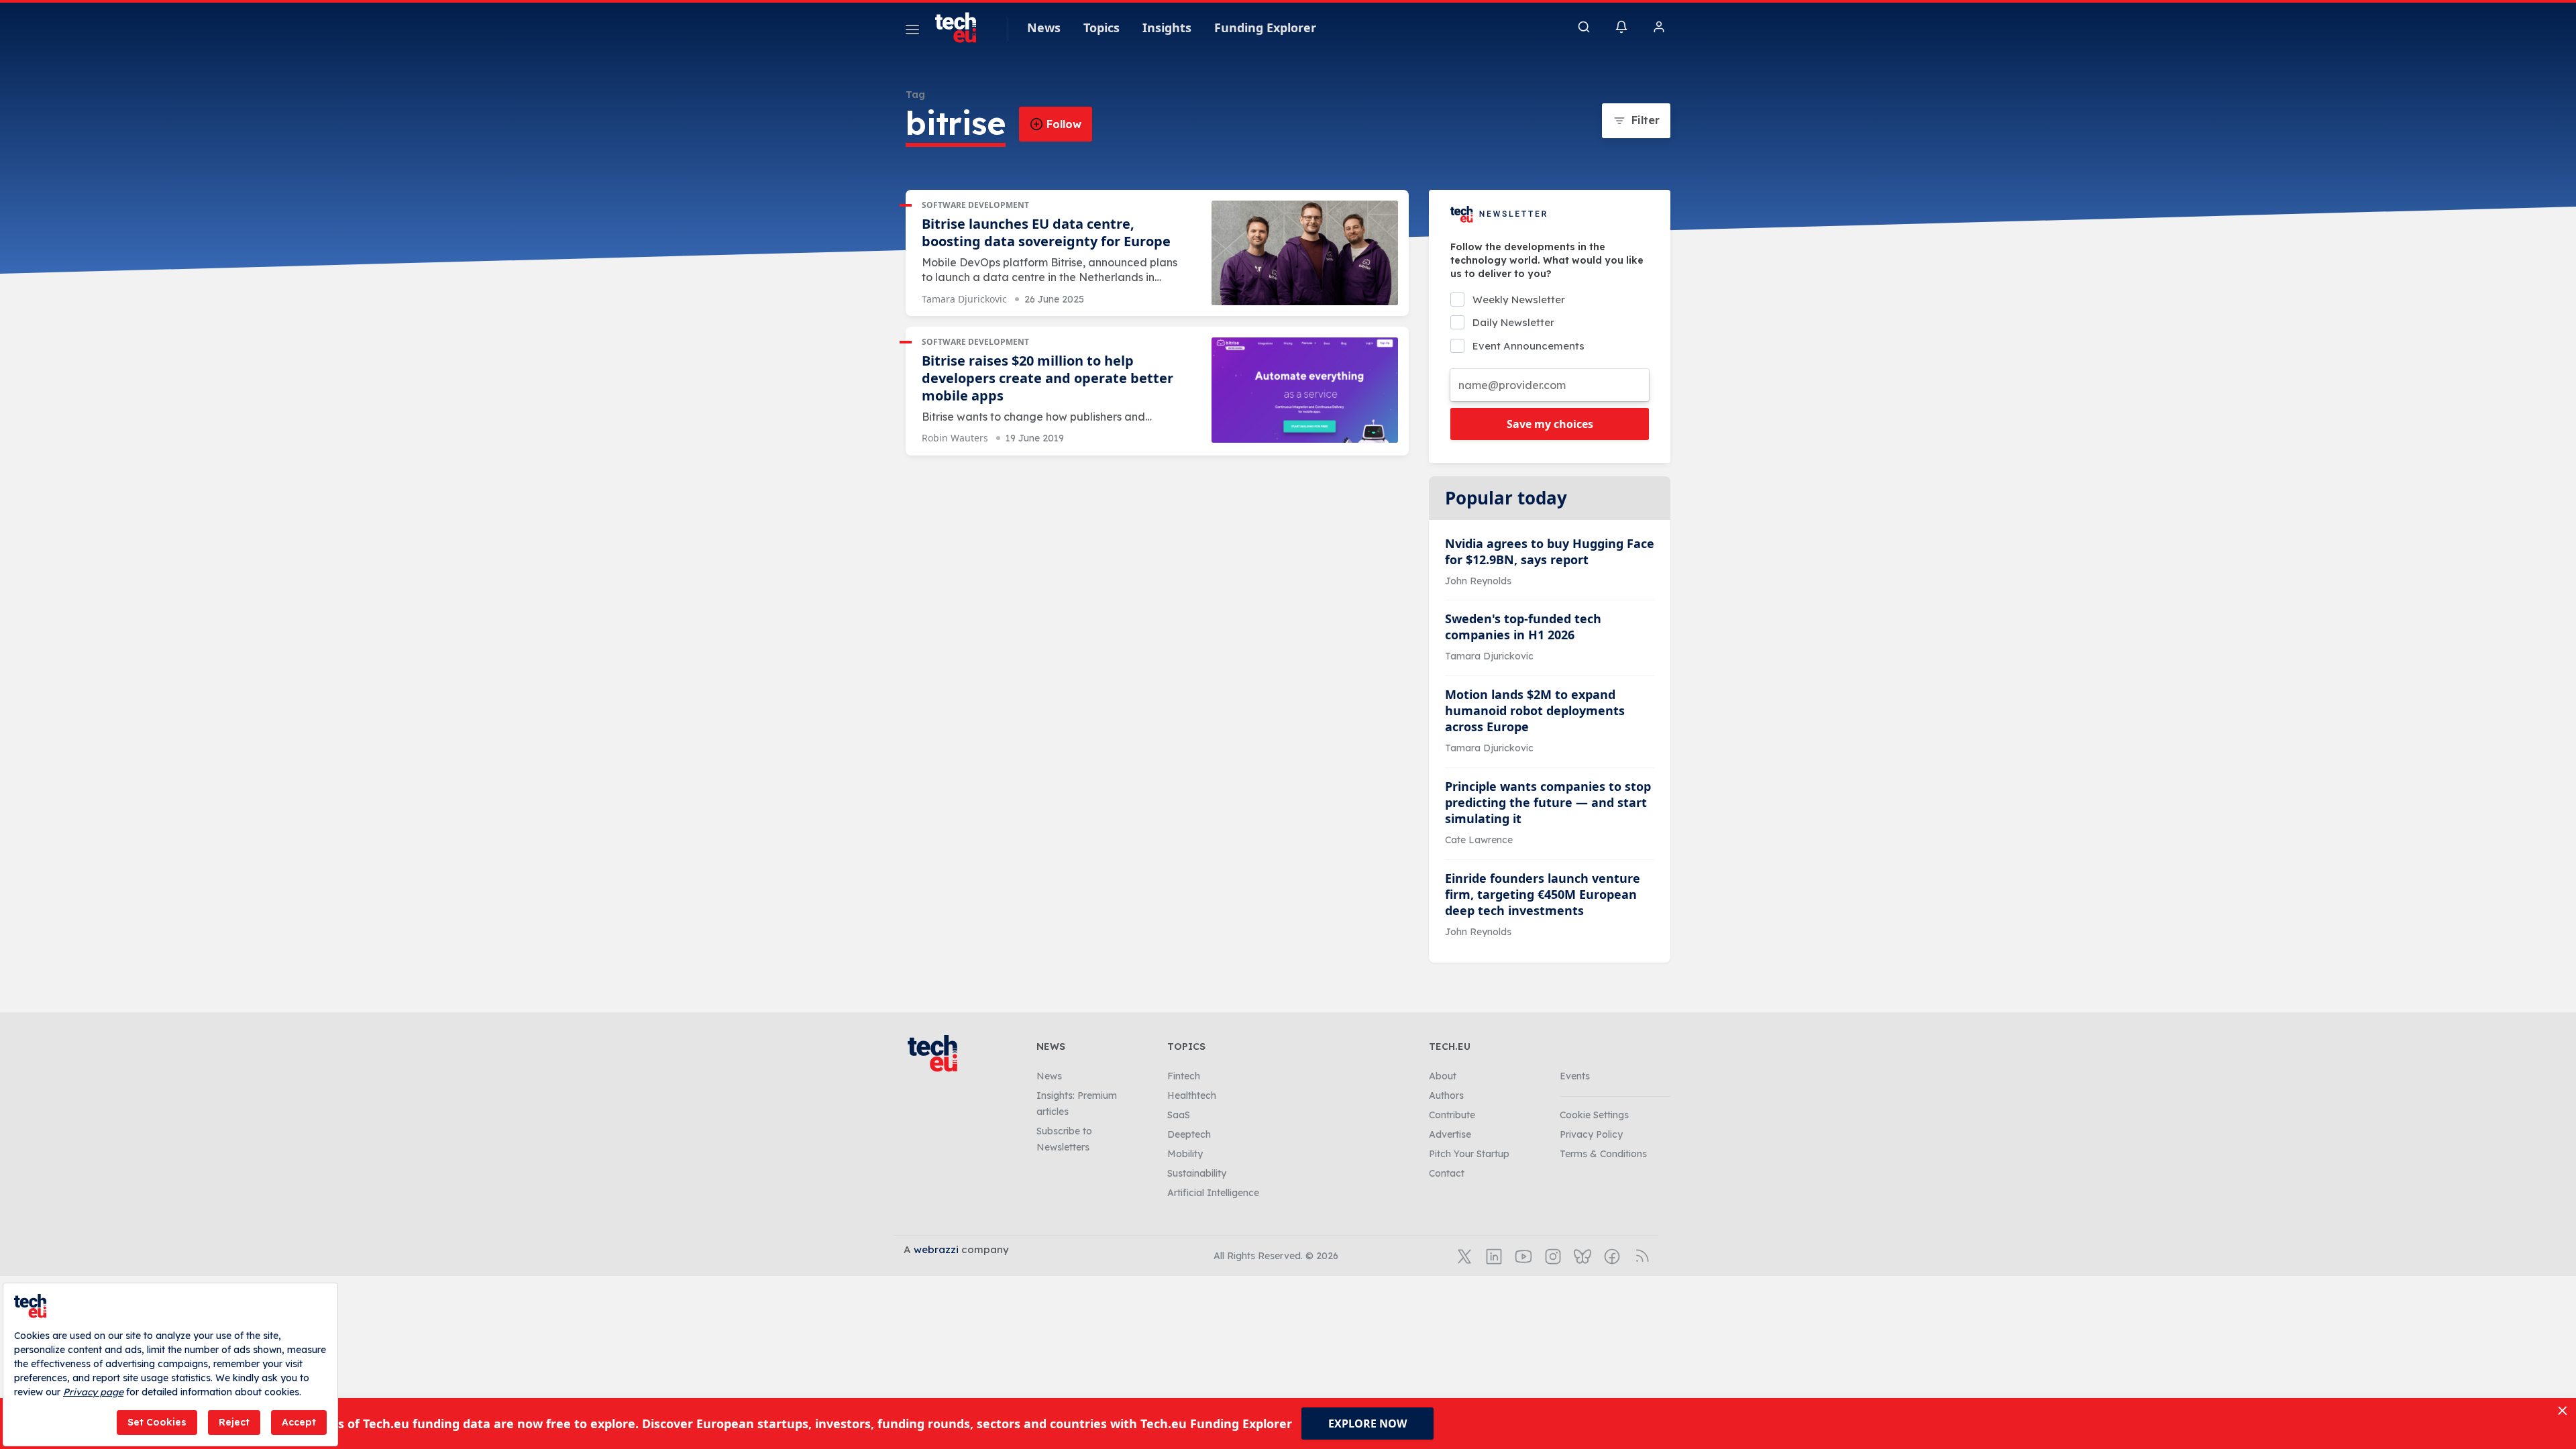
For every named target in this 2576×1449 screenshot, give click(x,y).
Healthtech (1192, 1095)
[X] (1463, 1255)
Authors (1446, 1095)
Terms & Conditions (1603, 1154)
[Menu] (912, 32)
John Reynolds (1478, 581)
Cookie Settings (1594, 1115)
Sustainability (1197, 1173)
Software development (975, 205)
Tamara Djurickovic (964, 299)
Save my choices (1550, 424)
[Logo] (962, 28)
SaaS (1179, 1115)
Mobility (1185, 1154)
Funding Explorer (1265, 28)
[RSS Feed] (1640, 1255)
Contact (1447, 1173)
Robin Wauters (955, 438)
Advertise (1450, 1134)
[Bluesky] (1581, 1255)
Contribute (1452, 1115)
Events (1575, 1076)
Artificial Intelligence (1213, 1193)
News (1044, 28)
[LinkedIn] (1493, 1255)
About (1443, 1076)
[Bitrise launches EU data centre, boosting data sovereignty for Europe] (1305, 253)
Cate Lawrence (1479, 840)
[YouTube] (1522, 1255)
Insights (1167, 28)
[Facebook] (1611, 1255)
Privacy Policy (1591, 1134)
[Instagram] (1552, 1255)
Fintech (1184, 1076)
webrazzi (936, 1249)
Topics (1102, 28)
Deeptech (1189, 1134)
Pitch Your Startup (1469, 1154)
